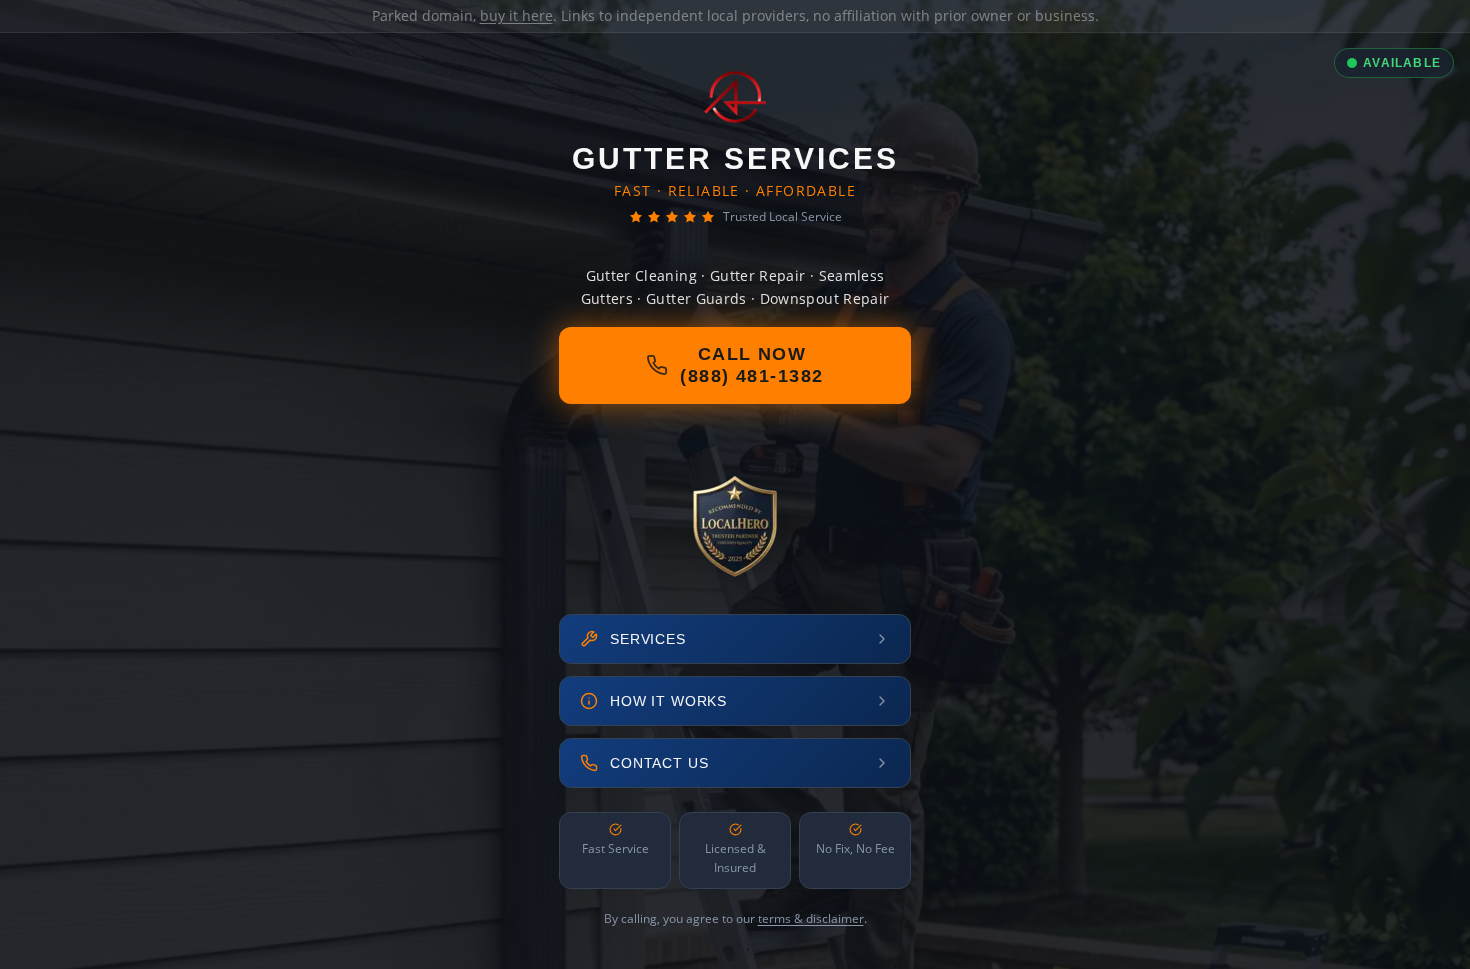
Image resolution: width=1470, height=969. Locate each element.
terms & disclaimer (811, 918)
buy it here (516, 15)
